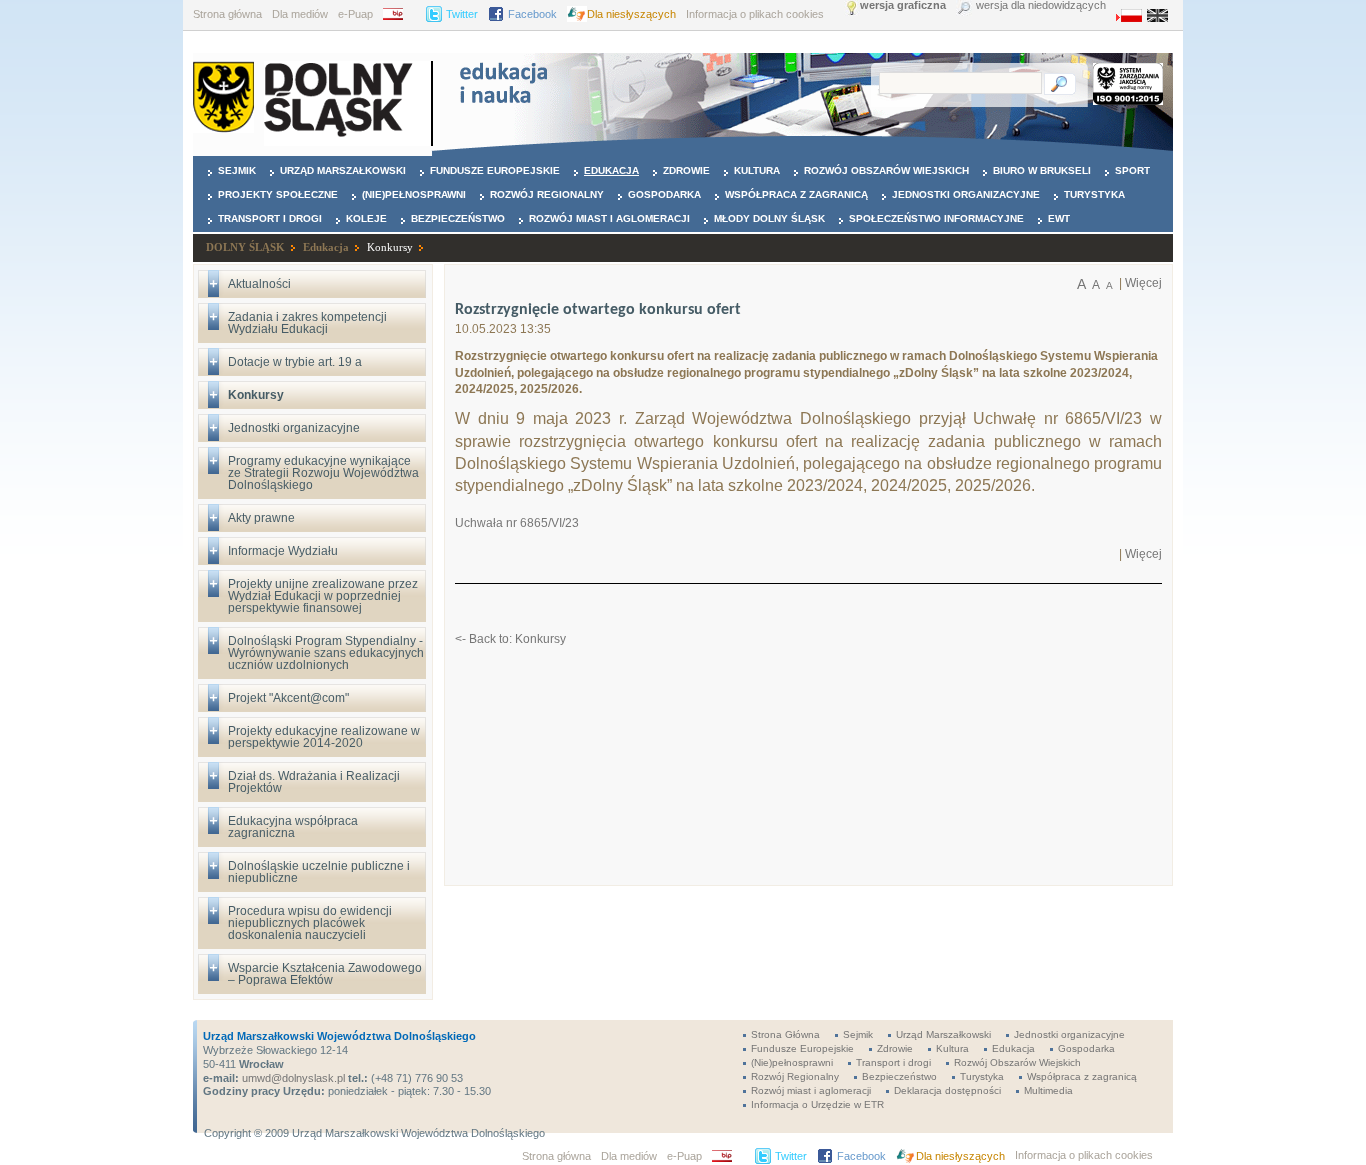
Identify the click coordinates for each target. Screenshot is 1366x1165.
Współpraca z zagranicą (796, 194)
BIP (399, 14)
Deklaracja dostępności (947, 1090)
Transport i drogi (270, 218)
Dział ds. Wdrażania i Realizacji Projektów (314, 782)
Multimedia (1048, 1090)
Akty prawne (261, 518)
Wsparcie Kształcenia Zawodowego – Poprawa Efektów (325, 974)
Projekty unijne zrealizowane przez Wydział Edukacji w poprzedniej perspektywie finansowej (323, 596)
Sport (1132, 170)
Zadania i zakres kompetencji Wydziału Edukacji (307, 323)
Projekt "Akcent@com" (288, 698)
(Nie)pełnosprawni (414, 194)
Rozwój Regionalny (547, 194)
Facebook (532, 14)
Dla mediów (300, 14)
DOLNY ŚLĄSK (245, 247)
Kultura (757, 170)
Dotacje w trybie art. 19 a (295, 362)
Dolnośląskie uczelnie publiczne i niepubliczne (319, 872)
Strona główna (227, 14)
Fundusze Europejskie (495, 170)
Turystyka (1094, 194)
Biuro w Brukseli (1042, 170)
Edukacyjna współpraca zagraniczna (293, 827)
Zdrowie (686, 170)
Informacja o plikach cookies (755, 14)
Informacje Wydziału (283, 551)
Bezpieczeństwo (458, 218)
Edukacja (611, 170)
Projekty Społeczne (278, 194)
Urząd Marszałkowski (343, 170)
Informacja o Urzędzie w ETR (817, 1104)
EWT (1059, 218)
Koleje (366, 218)
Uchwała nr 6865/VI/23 (517, 523)
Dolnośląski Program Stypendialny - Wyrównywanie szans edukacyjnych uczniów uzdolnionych (326, 653)
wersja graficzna (903, 5)
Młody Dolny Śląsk (769, 218)
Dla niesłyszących (631, 14)
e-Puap (355, 14)
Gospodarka (664, 194)
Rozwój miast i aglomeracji (609, 218)
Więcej (1143, 283)
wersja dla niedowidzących (1041, 5)
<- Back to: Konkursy (510, 639)
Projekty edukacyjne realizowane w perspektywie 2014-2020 (324, 737)
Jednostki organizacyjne (966, 194)
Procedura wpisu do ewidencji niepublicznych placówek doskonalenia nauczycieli (310, 923)
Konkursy (390, 247)
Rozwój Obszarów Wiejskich (886, 170)
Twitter (462, 14)
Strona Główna (785, 1034)
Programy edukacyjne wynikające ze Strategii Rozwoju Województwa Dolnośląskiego (323, 473)
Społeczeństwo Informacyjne (936, 218)
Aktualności (259, 284)
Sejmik (237, 170)
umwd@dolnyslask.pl (292, 1078)
